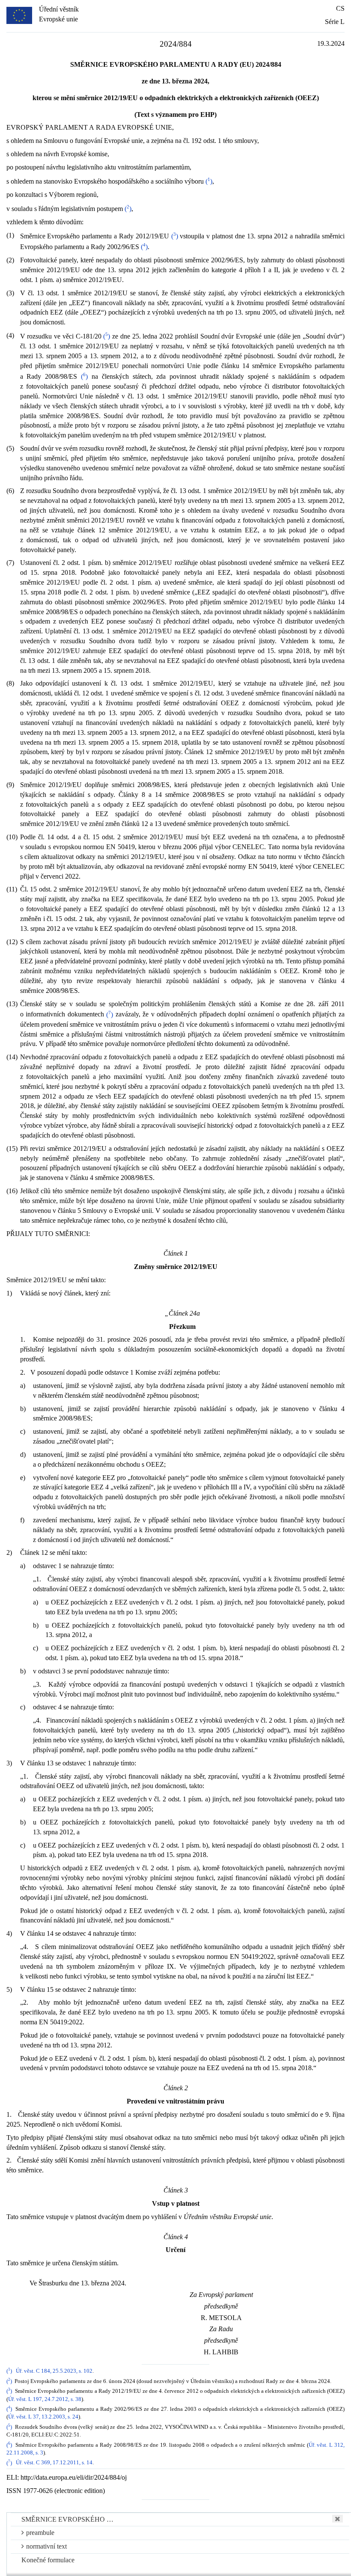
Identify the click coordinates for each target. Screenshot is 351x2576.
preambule (40, 2533)
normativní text (46, 2546)
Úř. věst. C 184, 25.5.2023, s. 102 (54, 2371)
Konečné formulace (48, 2560)
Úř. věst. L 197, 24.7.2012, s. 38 (45, 2399)
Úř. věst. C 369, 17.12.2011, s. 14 (54, 2463)
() (209, 181)
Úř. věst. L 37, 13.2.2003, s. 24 (43, 2417)
